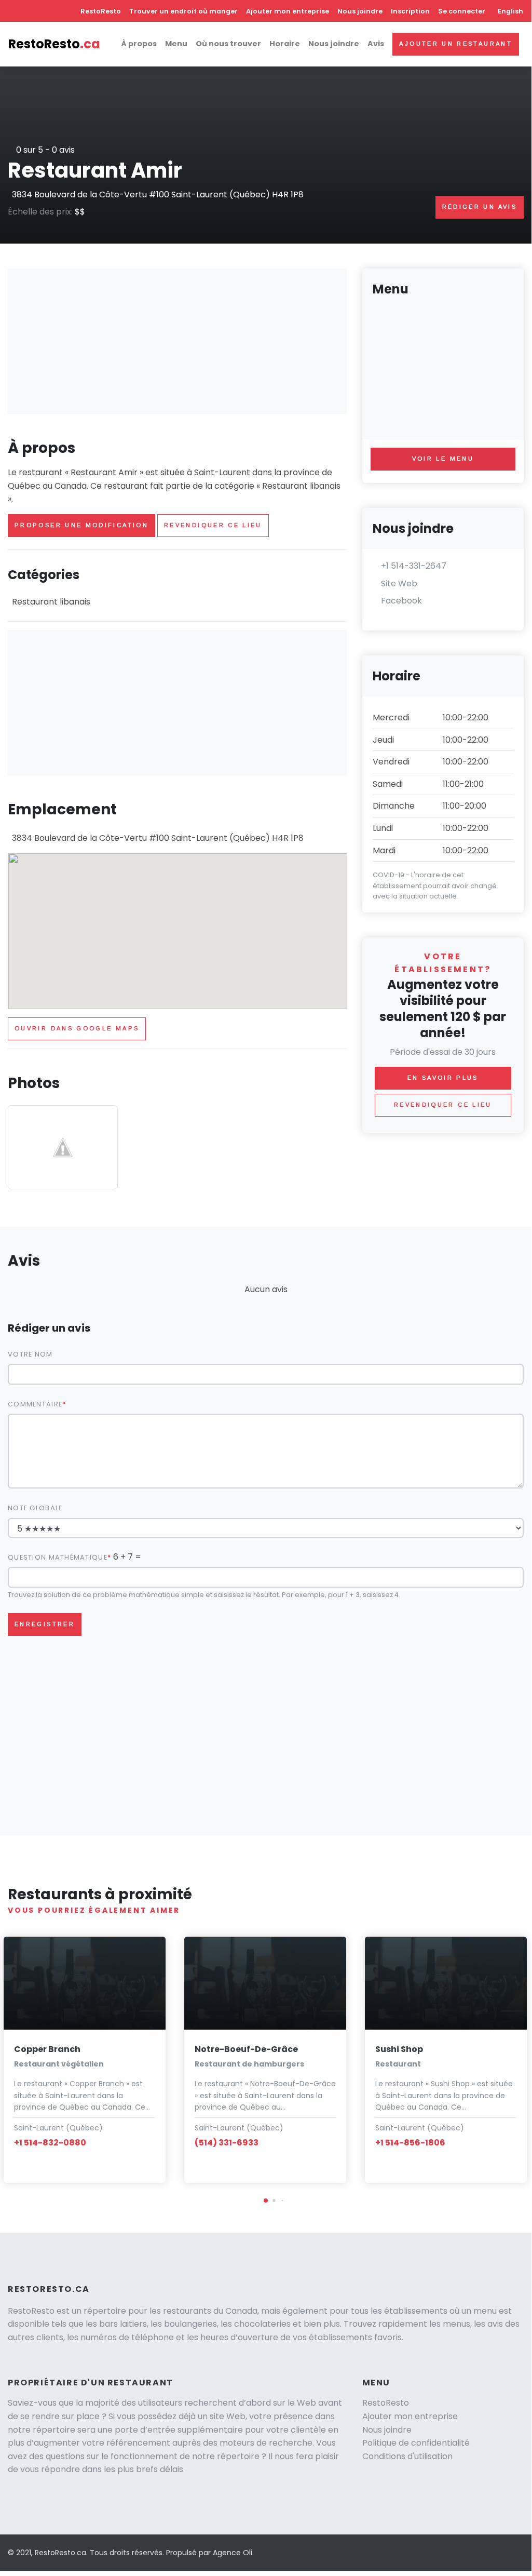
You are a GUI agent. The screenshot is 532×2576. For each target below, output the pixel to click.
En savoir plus (443, 1078)
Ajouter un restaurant (456, 44)
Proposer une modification (81, 525)
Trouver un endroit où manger (183, 11)
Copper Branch (47, 2049)
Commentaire (35, 1404)
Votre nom (30, 1354)
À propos (139, 44)
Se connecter (462, 11)
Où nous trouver (228, 44)
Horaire (285, 44)
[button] (266, 2201)
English (510, 11)
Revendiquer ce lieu (213, 525)
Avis (376, 44)
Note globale (35, 1508)
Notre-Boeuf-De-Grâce (246, 2049)
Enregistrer (45, 1624)
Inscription (410, 11)
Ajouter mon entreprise (288, 11)
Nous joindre (360, 11)
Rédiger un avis (480, 207)
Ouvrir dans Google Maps (77, 1028)
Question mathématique (58, 1557)
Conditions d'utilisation (407, 2456)
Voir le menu (443, 459)
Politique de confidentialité (416, 2443)
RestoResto (101, 11)
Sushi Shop (399, 2049)
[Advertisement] (177, 341)
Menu (176, 44)
